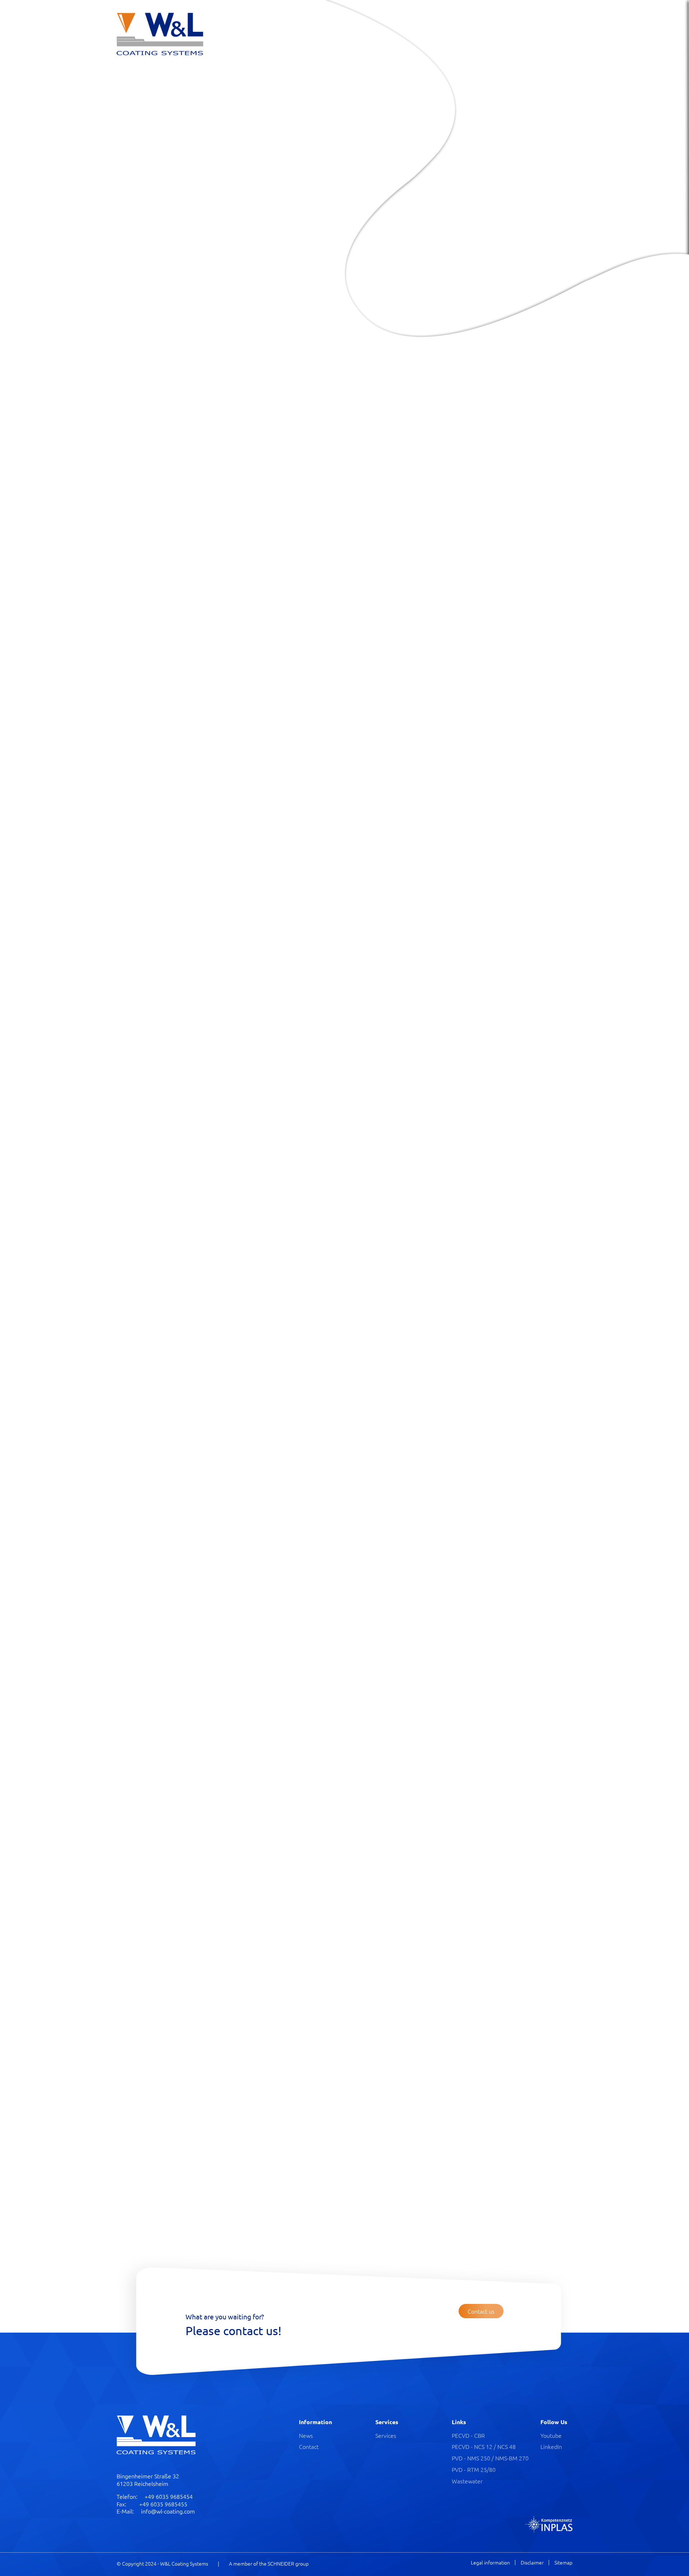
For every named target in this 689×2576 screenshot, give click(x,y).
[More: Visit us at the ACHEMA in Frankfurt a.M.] (480, 884)
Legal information (490, 2563)
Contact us (142, 234)
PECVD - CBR (468, 2435)
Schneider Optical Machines (185, 146)
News (306, 2435)
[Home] (160, 34)
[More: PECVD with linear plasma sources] (365, 1076)
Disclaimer (532, 2563)
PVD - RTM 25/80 (474, 2469)
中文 (632, 20)
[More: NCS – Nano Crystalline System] (488, 1060)
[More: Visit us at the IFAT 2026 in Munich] (358, 884)
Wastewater (467, 2481)
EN (615, 20)
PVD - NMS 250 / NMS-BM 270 (490, 2458)
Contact (309, 2446)
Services (386, 2435)
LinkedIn (551, 2446)
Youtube (551, 2435)
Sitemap (563, 2563)
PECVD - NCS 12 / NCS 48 (484, 2446)
